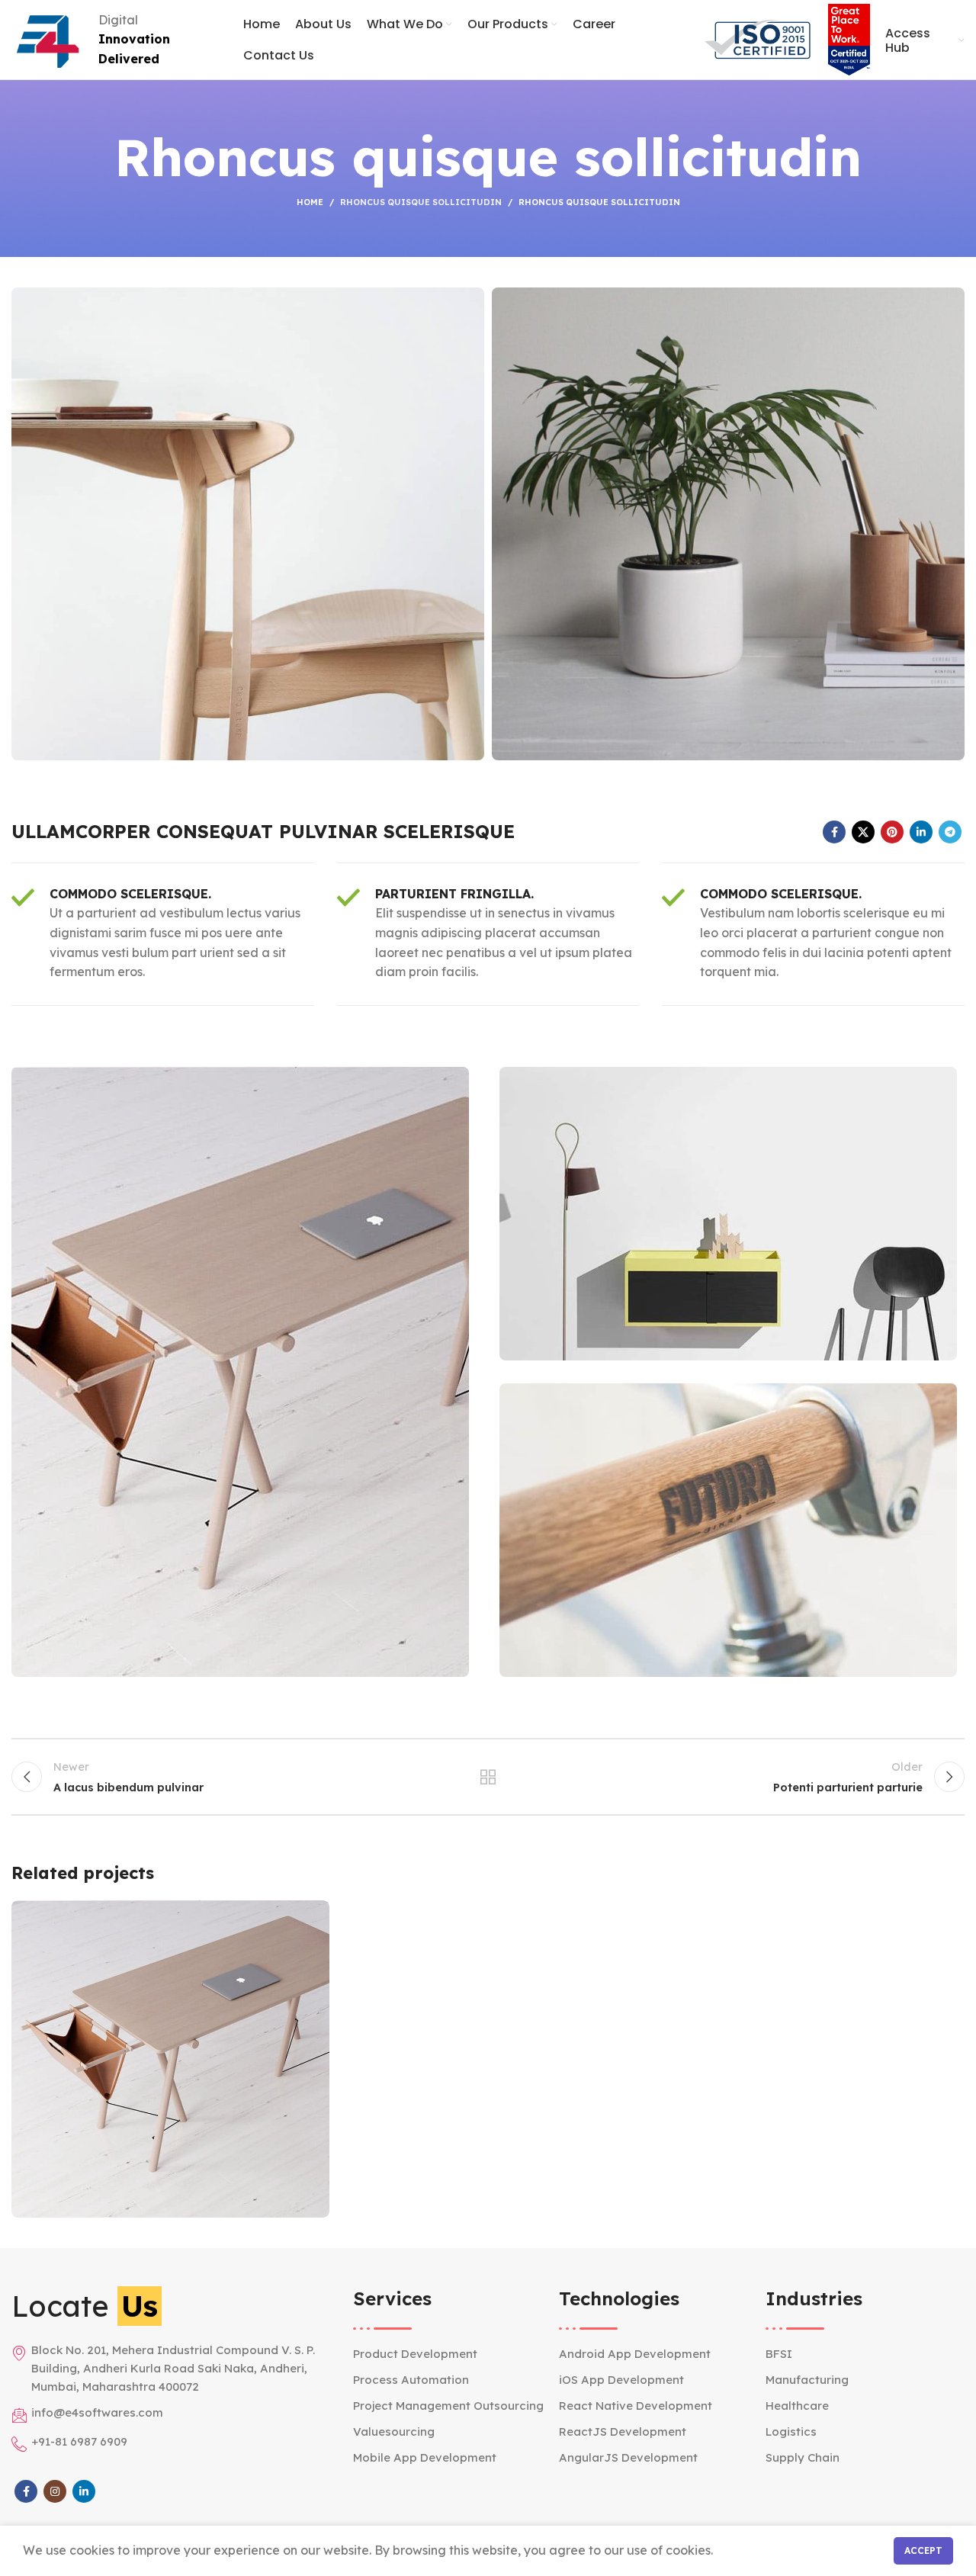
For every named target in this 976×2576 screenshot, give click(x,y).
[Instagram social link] (55, 2491)
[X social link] (863, 832)
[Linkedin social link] (921, 832)
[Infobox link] (163, 934)
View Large (310, 1918)
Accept (923, 2550)
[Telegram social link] (950, 832)
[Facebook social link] (834, 832)
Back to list (488, 1777)
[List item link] (453, 2354)
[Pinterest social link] (892, 832)
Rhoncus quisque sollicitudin (421, 202)
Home (310, 202)
